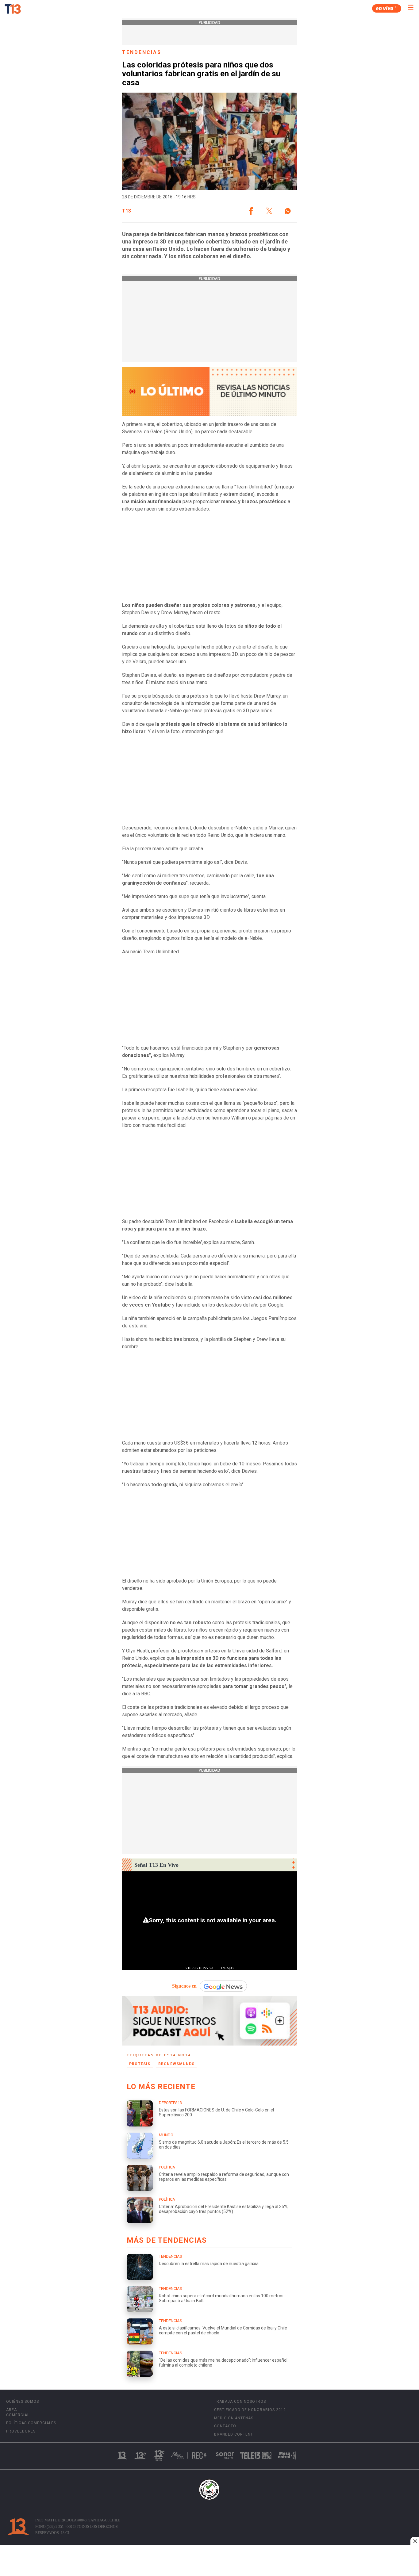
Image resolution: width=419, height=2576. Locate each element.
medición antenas (234, 2418)
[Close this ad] (415, 2541)
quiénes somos (23, 2402)
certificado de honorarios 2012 (250, 2410)
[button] (251, 211)
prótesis (140, 2064)
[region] (209, 2561)
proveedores (21, 2431)
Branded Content (234, 2434)
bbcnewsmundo (177, 2064)
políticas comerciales (31, 2423)
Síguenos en (184, 1986)
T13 (127, 211)
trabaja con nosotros (240, 2402)
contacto (225, 2426)
